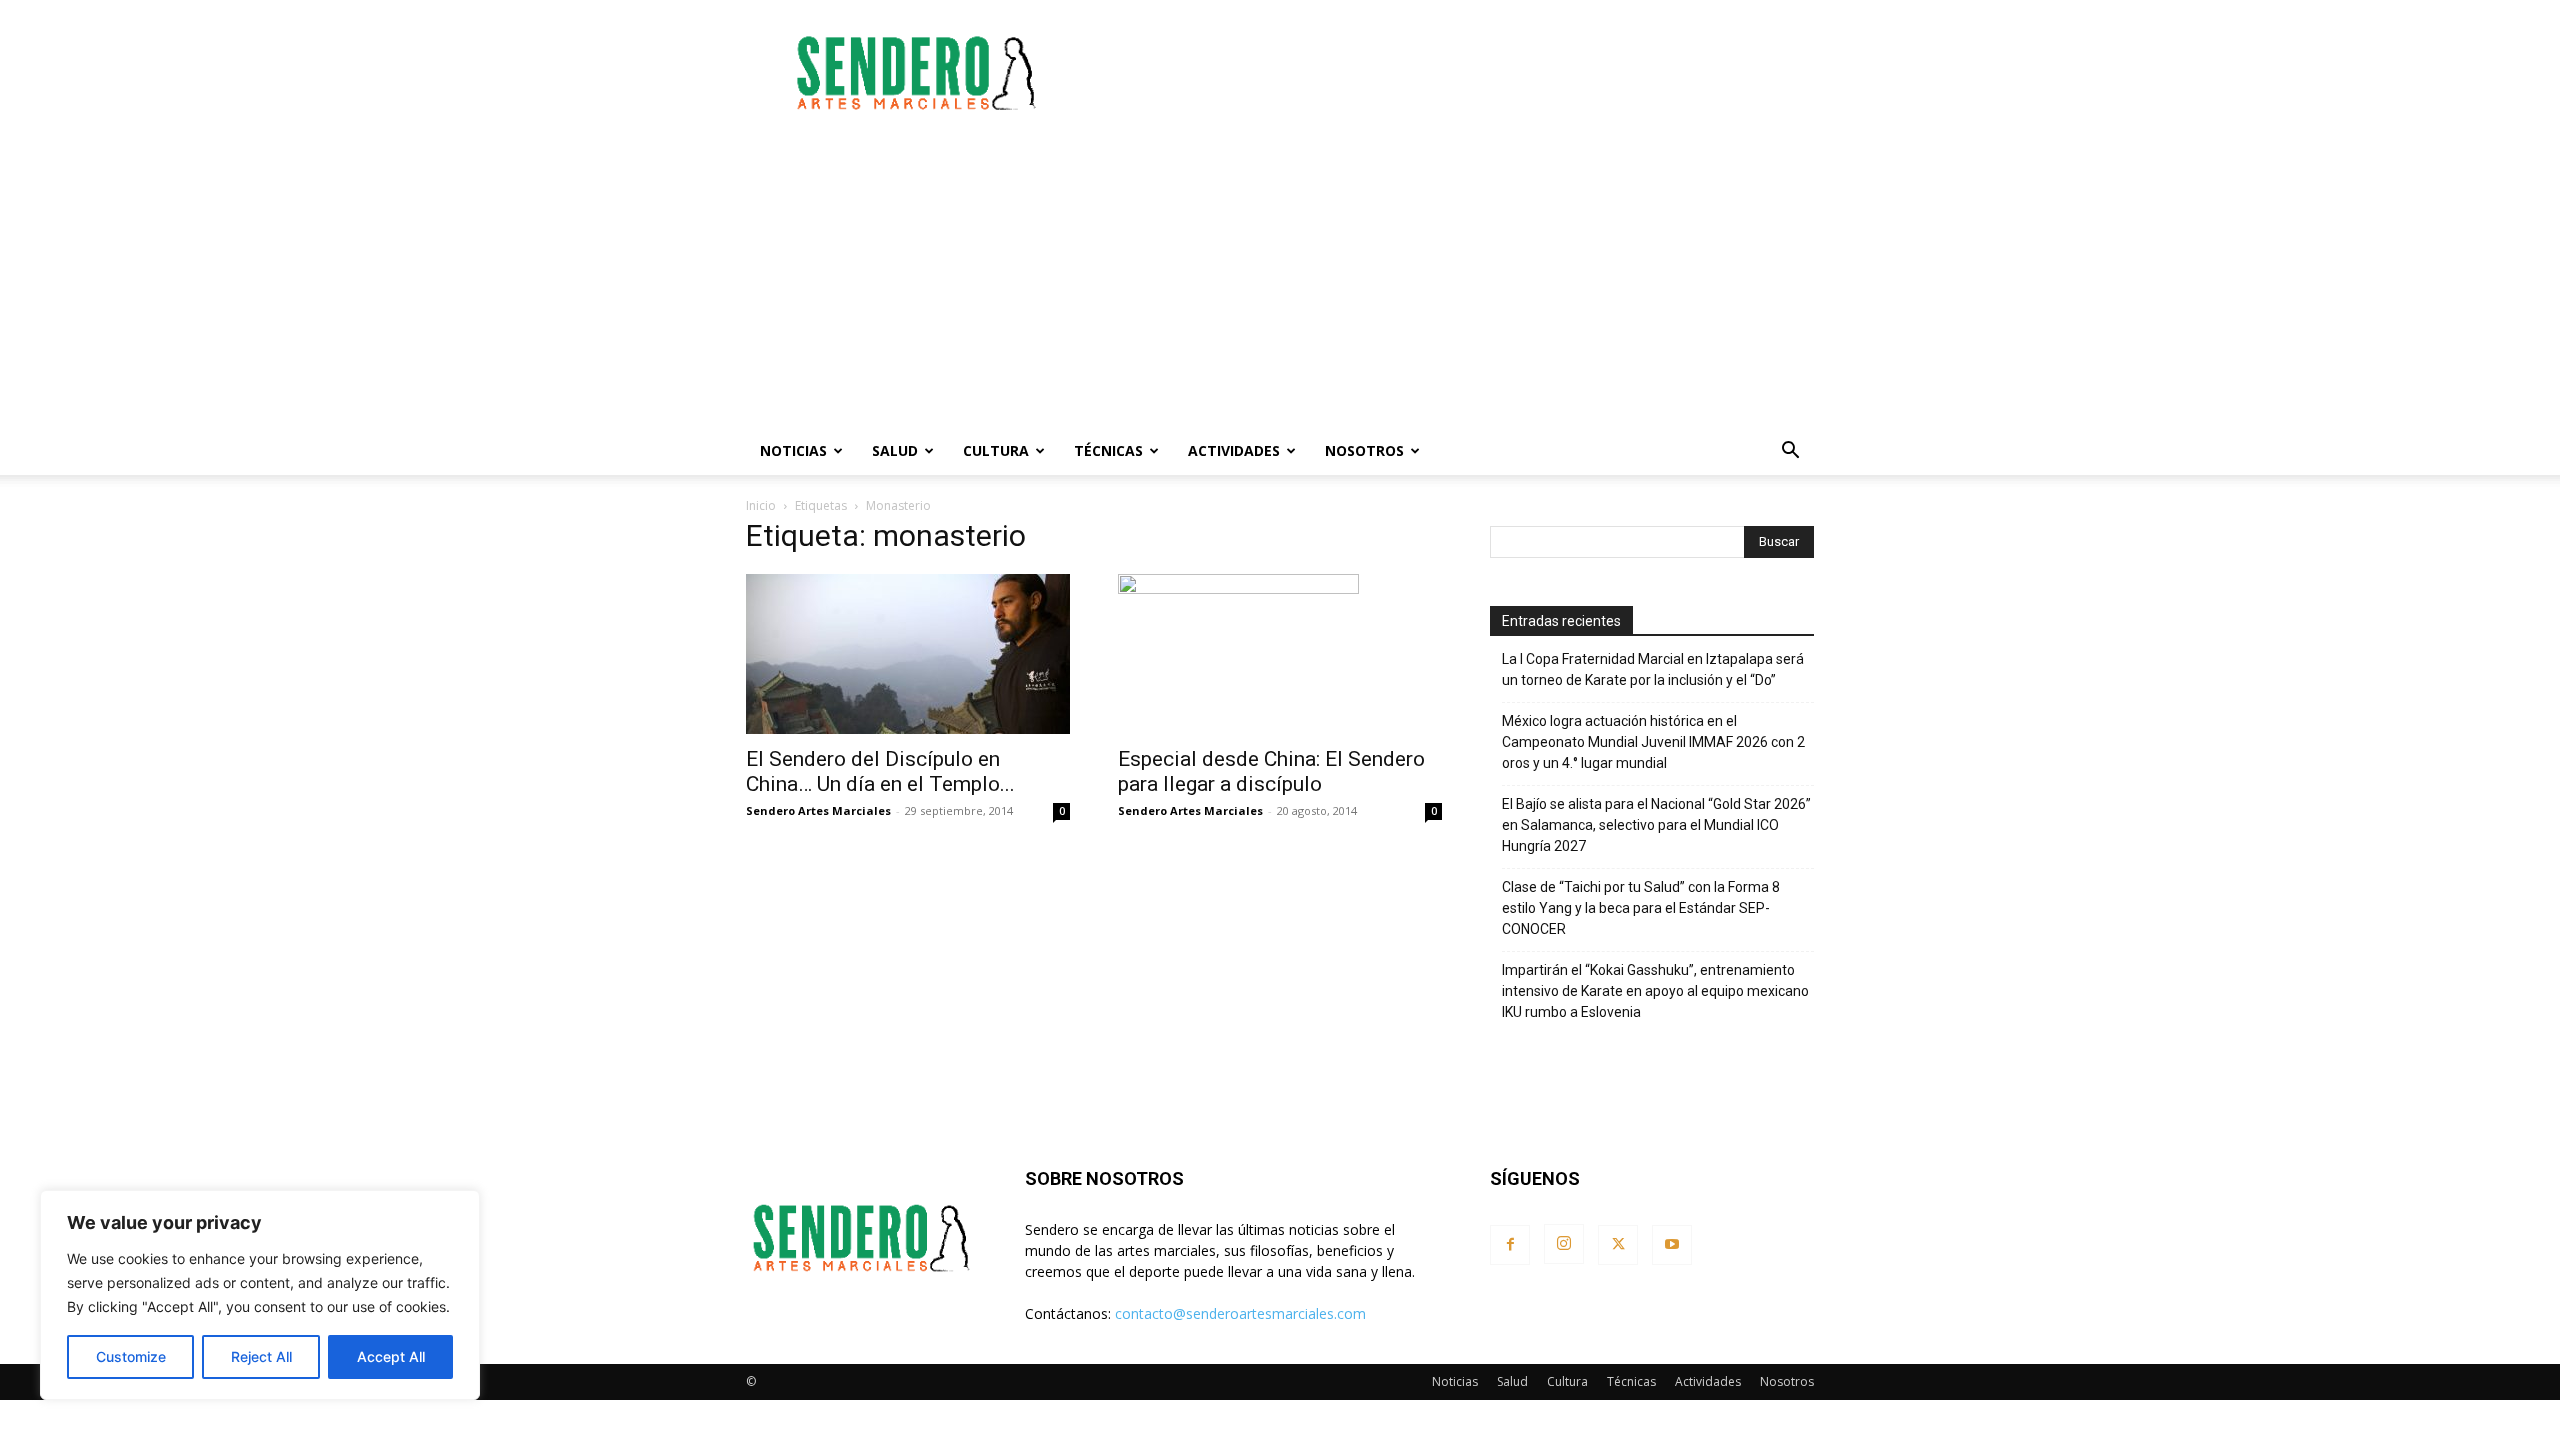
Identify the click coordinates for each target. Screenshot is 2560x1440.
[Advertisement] (1450, 73)
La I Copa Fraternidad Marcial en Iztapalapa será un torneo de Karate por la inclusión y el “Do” (1653, 669)
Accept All (391, 1356)
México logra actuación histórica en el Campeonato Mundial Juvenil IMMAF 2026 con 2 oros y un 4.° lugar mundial (1653, 742)
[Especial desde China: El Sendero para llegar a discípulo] (1280, 654)
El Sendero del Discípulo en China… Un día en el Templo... (880, 771)
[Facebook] (1510, 1245)
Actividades (1234, 450)
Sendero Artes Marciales (818, 810)
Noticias (793, 450)
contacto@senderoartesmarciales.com (1240, 1313)
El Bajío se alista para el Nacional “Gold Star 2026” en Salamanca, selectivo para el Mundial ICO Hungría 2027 (1656, 825)
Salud (895, 450)
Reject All (261, 1356)
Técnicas (1108, 450)
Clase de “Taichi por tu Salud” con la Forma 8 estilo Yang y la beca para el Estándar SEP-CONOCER (1641, 908)
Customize (131, 1356)
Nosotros (1364, 450)
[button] (1790, 452)
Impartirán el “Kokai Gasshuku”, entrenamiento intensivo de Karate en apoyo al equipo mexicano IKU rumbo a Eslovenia (1655, 991)
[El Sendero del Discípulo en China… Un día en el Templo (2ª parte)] (908, 654)
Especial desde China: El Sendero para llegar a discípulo (1271, 771)
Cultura (996, 450)
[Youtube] (1672, 1245)
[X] (1618, 1245)
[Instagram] (1564, 1244)
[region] (260, 1295)
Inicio (761, 505)
